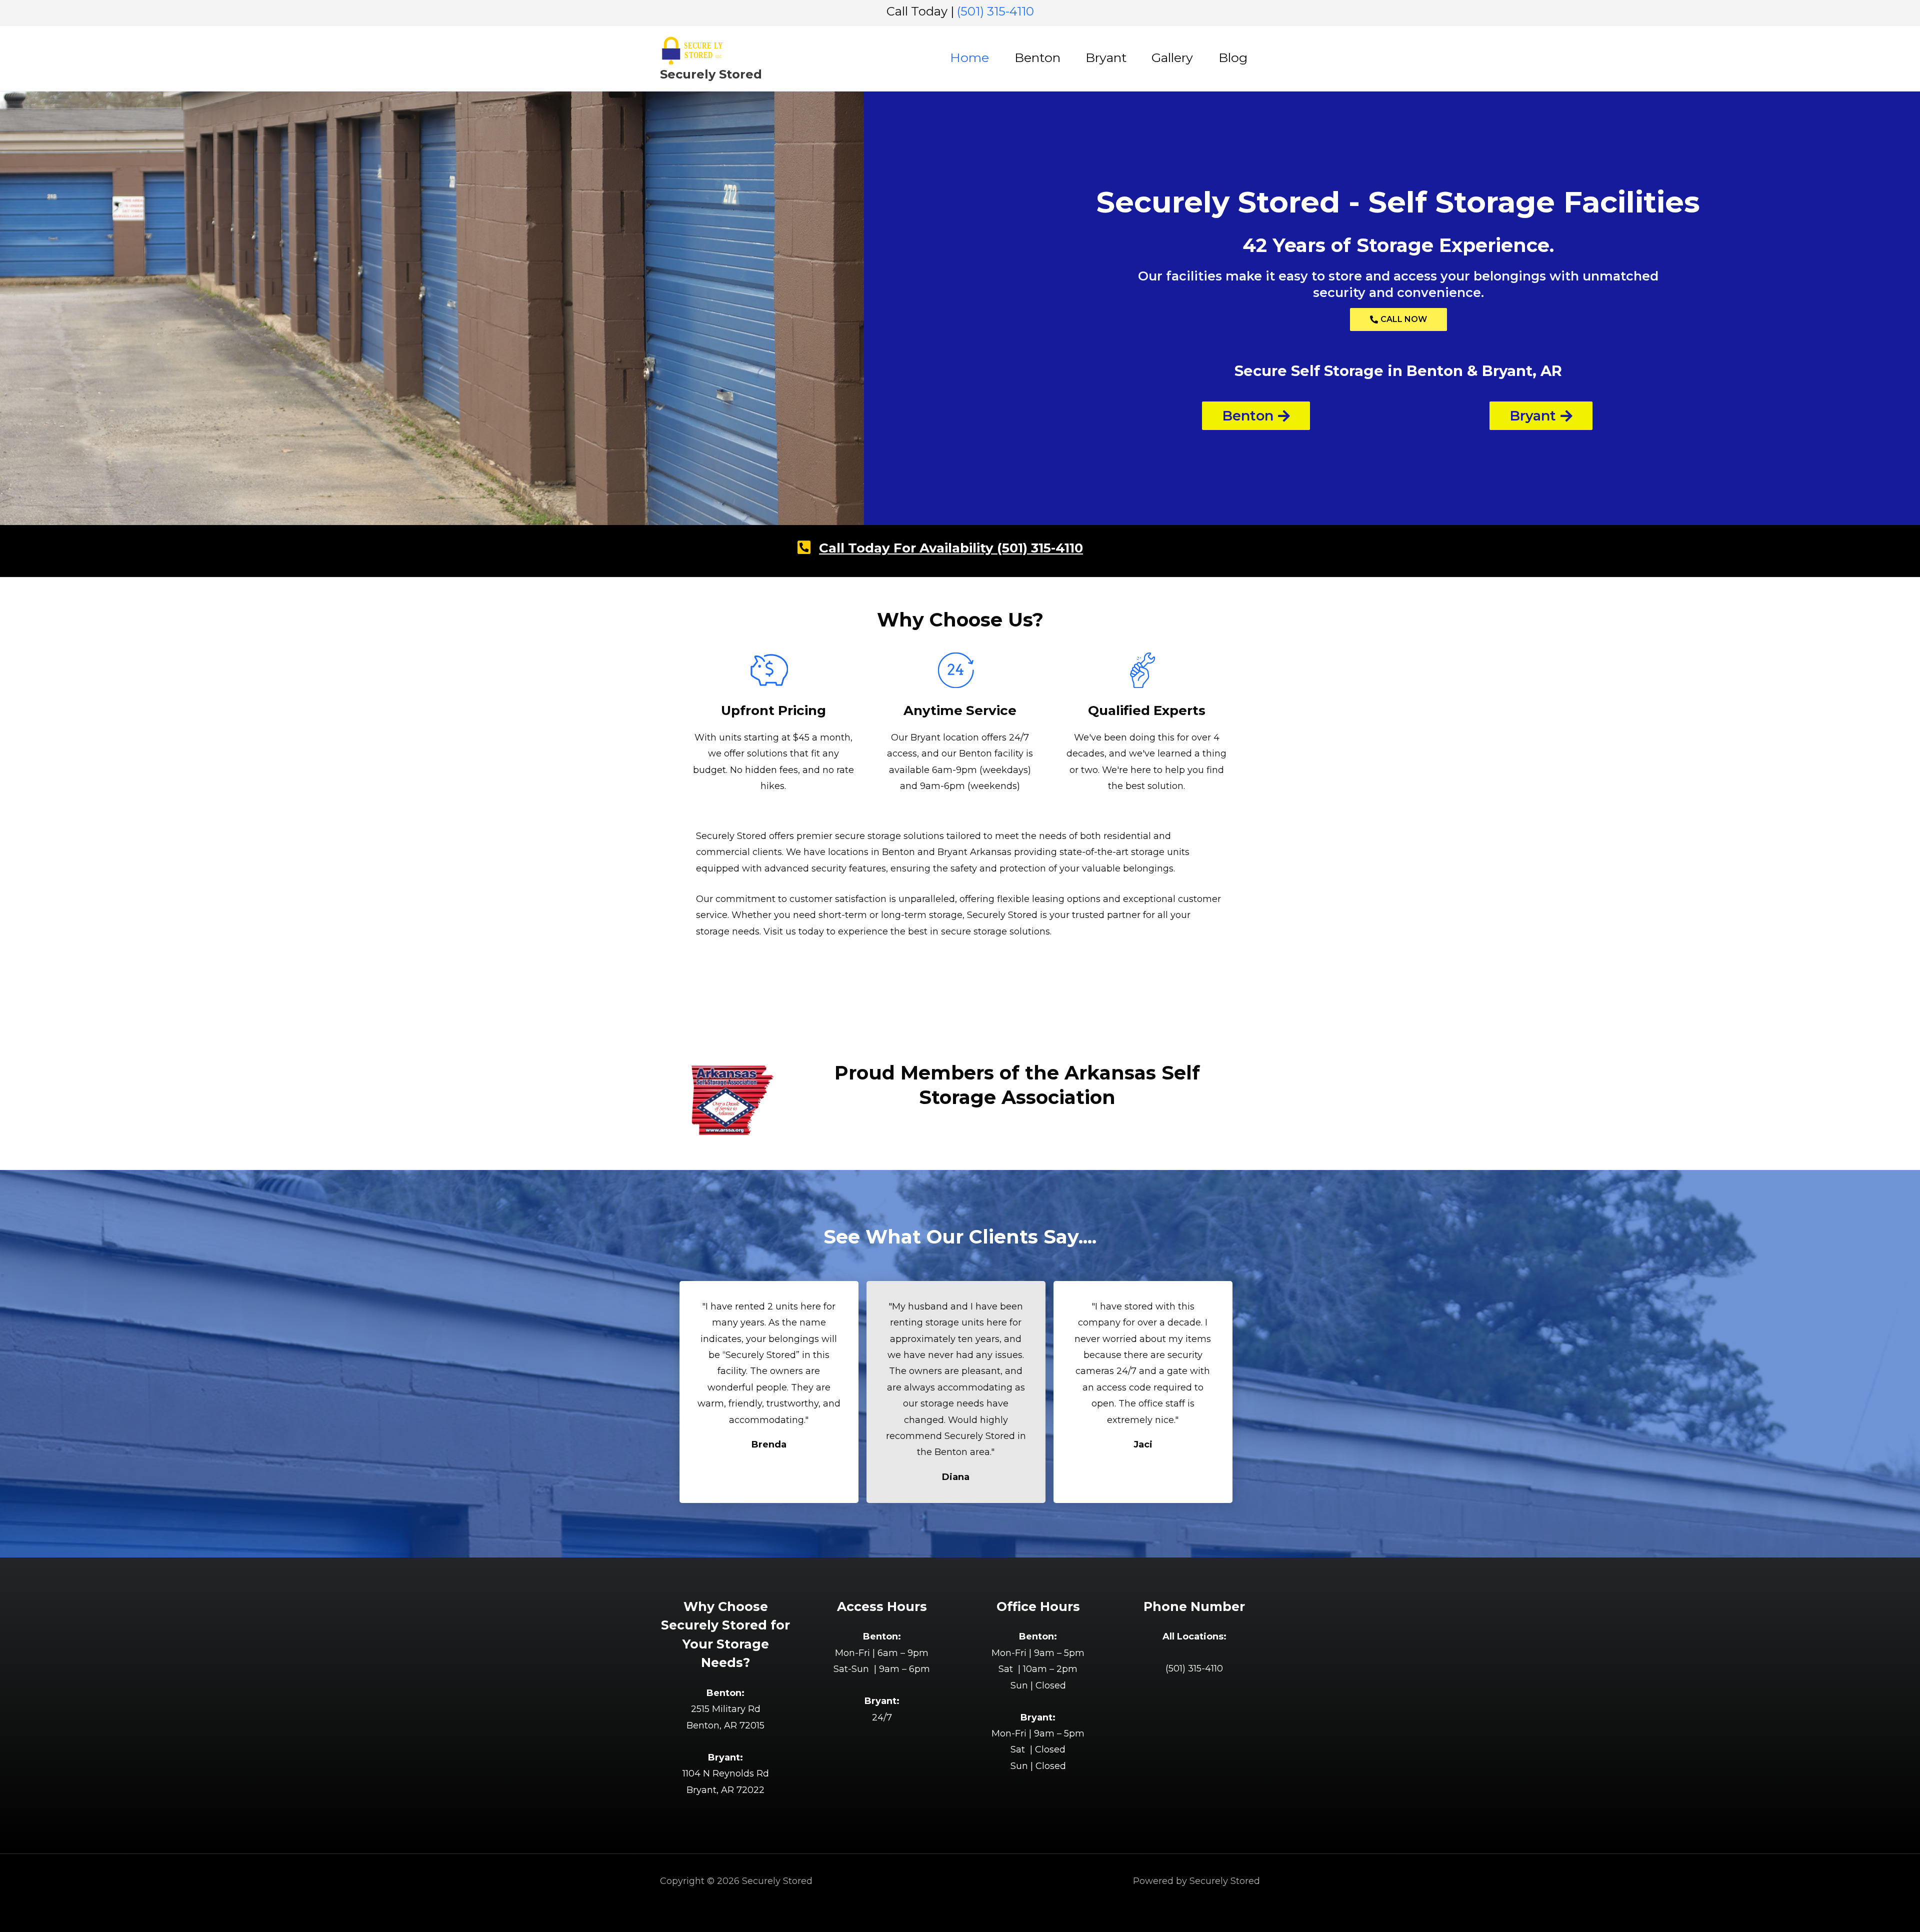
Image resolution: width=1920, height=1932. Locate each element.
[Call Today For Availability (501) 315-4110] (804, 547)
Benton (1037, 57)
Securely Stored (711, 74)
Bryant (1106, 57)
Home (969, 57)
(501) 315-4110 (995, 11)
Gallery (1172, 57)
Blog (1233, 57)
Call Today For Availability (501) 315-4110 (951, 548)
